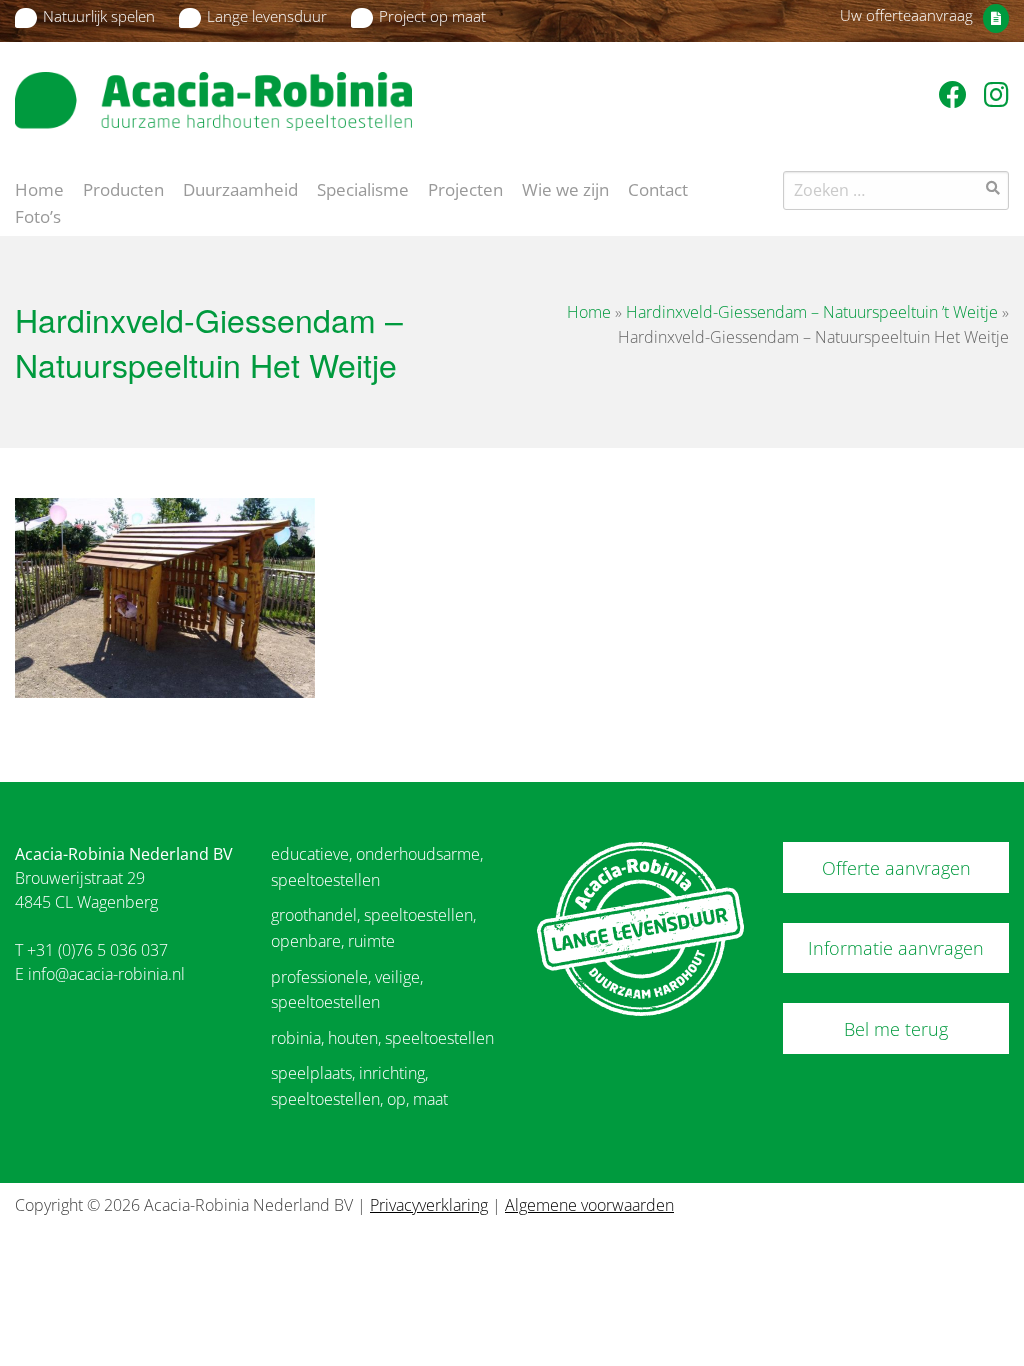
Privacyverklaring (429, 1205)
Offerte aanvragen (896, 868)
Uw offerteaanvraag (906, 15)
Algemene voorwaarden (589, 1205)
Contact (658, 188)
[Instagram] (996, 94)
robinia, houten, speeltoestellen (382, 1038)
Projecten (465, 188)
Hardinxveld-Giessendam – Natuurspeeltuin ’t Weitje (812, 312)
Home (39, 188)
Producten (123, 188)
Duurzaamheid (240, 188)
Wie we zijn (565, 188)
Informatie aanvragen (896, 948)
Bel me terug (896, 1029)
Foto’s (38, 215)
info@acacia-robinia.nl (106, 974)
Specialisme (363, 188)
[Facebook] (956, 94)
